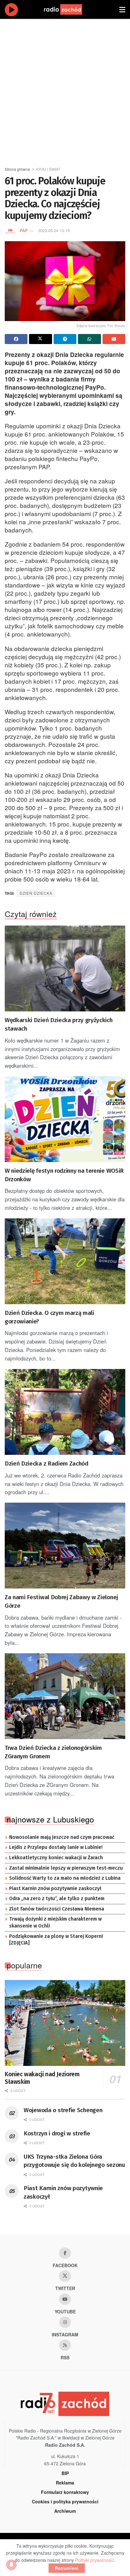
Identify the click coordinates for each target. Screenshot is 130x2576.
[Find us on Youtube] (65, 2299)
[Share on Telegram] (65, 339)
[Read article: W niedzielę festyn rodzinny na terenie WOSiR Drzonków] (65, 1119)
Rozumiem (67, 2568)
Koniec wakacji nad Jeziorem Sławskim (42, 2078)
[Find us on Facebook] (65, 2253)
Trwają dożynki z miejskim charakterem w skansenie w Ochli (55, 1922)
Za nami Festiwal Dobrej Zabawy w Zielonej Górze (61, 1601)
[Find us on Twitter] (65, 2276)
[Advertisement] (65, 90)
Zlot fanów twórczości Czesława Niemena (57, 1909)
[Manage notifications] (11, 2565)
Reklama (65, 2483)
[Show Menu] (122, 9)
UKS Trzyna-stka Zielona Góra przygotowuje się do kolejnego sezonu (74, 2161)
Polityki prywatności (95, 2560)
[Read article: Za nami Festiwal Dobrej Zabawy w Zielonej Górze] (65, 1546)
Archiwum (65, 2511)
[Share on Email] (114, 339)
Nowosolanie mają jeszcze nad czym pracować (62, 1837)
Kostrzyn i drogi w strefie (57, 2133)
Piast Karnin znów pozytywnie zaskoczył (55, 1889)
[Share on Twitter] (40, 339)
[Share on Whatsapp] (89, 339)
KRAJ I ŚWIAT (48, 169)
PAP (24, 230)
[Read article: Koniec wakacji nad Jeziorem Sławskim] (65, 2023)
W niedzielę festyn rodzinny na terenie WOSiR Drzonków (64, 1175)
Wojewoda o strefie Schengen (63, 2110)
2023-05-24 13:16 (54, 230)
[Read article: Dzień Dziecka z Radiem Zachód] (65, 1412)
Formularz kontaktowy (65, 2492)
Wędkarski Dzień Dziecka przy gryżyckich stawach (59, 1024)
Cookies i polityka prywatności (65, 2501)
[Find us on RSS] (65, 2345)
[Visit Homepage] (69, 9)
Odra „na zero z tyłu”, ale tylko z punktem (57, 1899)
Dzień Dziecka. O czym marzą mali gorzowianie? (49, 1317)
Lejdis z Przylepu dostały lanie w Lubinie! (56, 1847)
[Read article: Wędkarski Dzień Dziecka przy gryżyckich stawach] (65, 968)
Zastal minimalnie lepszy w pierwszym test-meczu (66, 1868)
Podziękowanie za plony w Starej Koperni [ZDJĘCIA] (56, 1940)
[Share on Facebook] (16, 339)
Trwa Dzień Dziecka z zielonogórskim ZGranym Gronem (53, 1752)
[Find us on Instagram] (65, 2322)
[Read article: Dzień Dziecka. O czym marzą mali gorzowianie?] (65, 1261)
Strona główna (17, 169)
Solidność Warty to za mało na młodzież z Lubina (65, 1878)
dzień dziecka (36, 893)
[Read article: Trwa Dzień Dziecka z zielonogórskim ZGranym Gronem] (65, 1696)
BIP (65, 2473)
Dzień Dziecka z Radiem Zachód (47, 1463)
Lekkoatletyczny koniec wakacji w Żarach (56, 1858)
